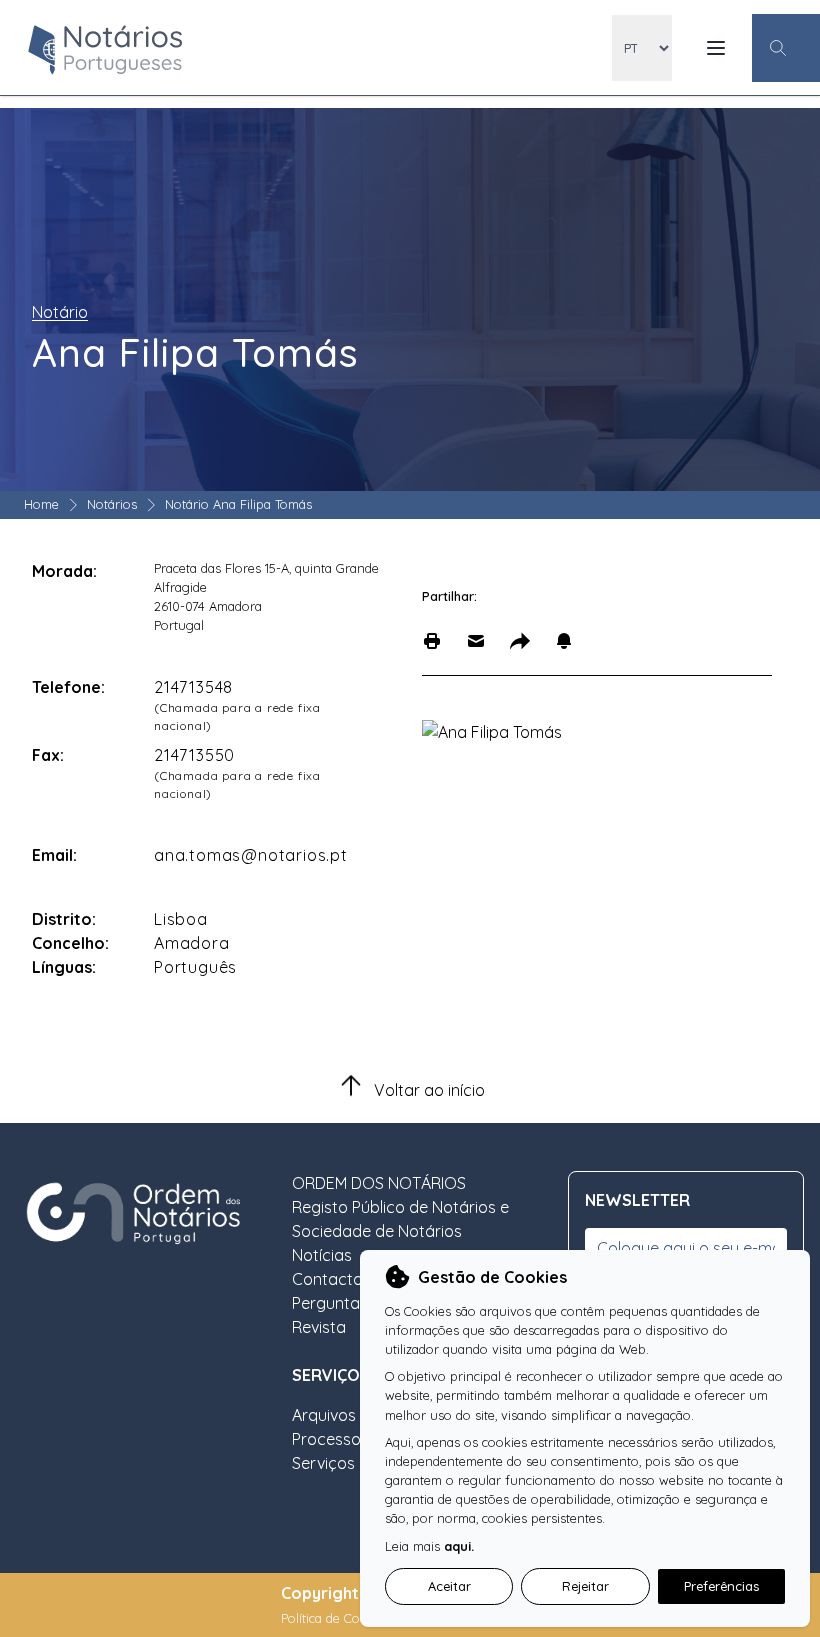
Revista (319, 1327)
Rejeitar (585, 1586)
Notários (112, 504)
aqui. (459, 1546)
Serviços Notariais (359, 1463)
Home (41, 504)
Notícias (322, 1255)
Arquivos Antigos (354, 1415)
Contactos (331, 1279)
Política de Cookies (338, 1618)
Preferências (721, 1586)
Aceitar (449, 1586)
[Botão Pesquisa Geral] (786, 48)
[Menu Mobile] (716, 48)
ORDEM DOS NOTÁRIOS (379, 1183)
